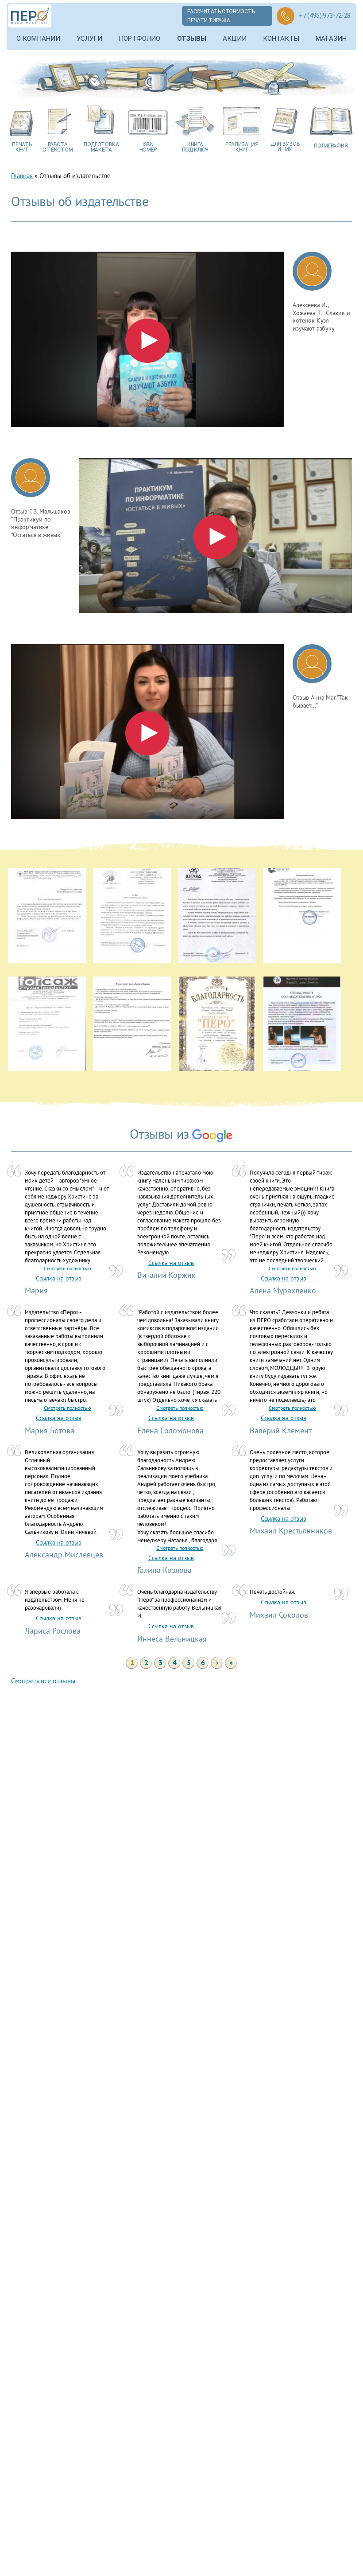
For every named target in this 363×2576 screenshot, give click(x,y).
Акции (235, 39)
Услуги (89, 39)
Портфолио (139, 39)
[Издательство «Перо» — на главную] (30, 16)
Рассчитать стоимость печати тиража (221, 16)
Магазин (331, 39)
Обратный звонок (286, 16)
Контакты (281, 39)
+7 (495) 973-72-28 (325, 16)
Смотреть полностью (68, 1268)
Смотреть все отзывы (43, 1681)
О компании (38, 39)
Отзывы (192, 39)
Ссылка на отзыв (59, 1278)
